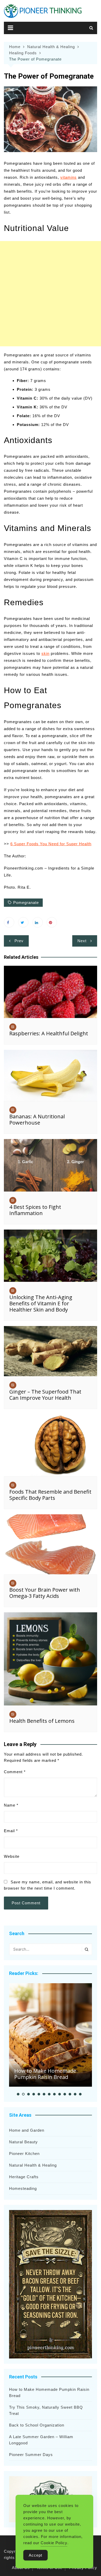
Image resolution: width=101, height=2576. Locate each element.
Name (11, 1805)
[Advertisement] (51, 294)
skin (45, 653)
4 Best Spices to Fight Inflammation (35, 1210)
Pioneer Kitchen (24, 2154)
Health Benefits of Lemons (42, 1721)
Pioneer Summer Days (31, 2455)
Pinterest (52, 922)
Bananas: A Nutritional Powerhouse (37, 1119)
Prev (19, 941)
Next (82, 941)
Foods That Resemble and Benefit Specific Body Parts (50, 1495)
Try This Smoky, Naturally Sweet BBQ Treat (46, 2410)
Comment (15, 1772)
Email (11, 1831)
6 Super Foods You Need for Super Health (51, 844)
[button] (18, 2094)
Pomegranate (26, 903)
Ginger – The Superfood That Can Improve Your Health (45, 1395)
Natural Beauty (23, 2142)
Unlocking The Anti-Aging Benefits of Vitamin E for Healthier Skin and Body (41, 1303)
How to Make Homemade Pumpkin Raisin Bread (45, 2074)
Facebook (9, 922)
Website (12, 1856)
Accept (35, 2555)
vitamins (68, 177)
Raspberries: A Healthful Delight (49, 1033)
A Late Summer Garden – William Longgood (41, 2440)
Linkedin (38, 922)
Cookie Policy (54, 2543)
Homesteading (23, 2188)
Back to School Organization (37, 2425)
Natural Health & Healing (33, 2165)
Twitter (23, 922)
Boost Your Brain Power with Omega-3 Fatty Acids (45, 1593)
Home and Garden (27, 2130)
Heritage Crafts (24, 2177)
